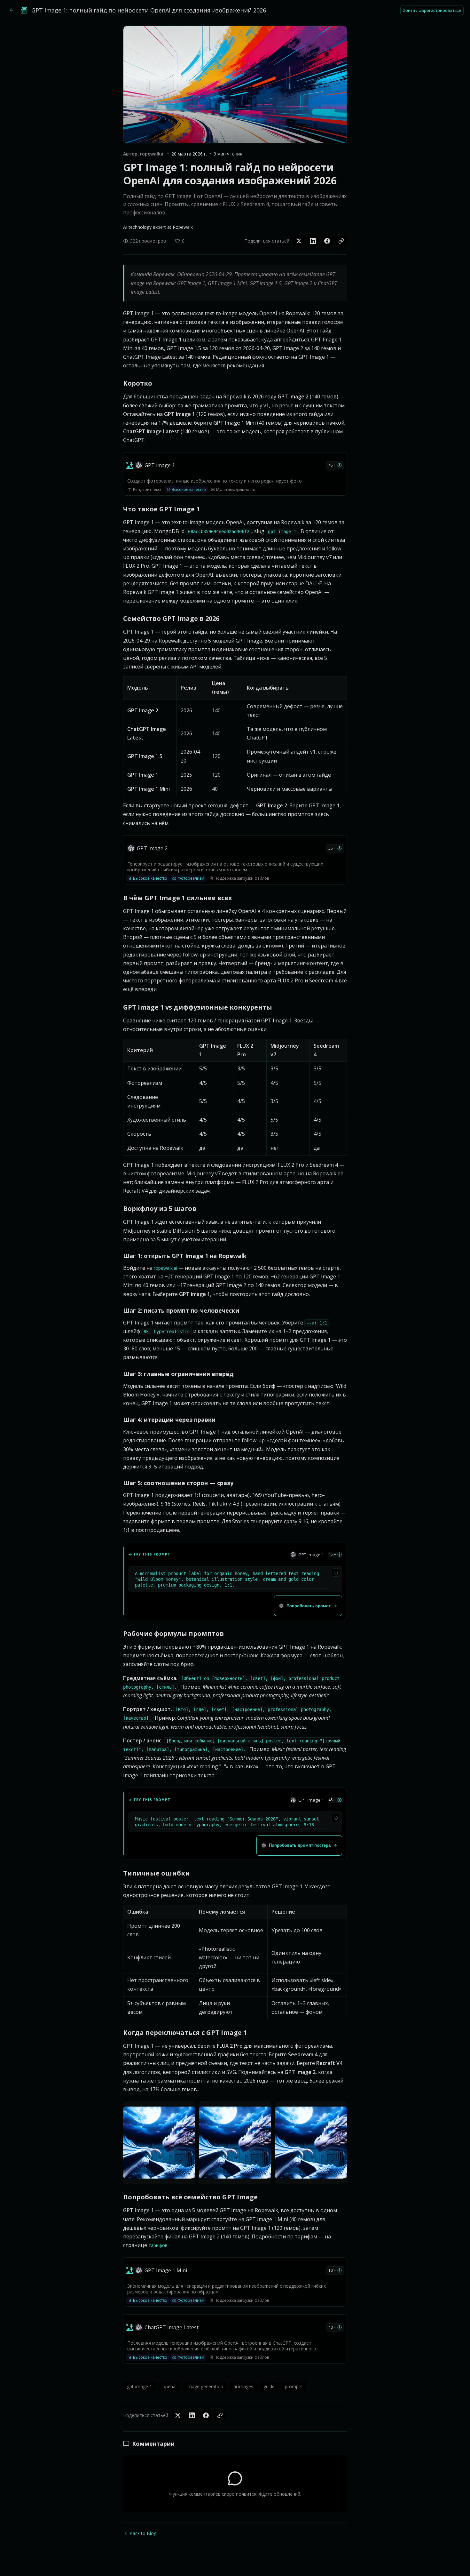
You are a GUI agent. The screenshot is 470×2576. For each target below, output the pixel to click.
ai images (243, 2386)
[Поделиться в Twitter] (299, 241)
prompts (294, 2386)
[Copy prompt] (336, 1572)
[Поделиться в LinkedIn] (313, 241)
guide (269, 2386)
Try (185, 2177)
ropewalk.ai (165, 1268)
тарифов (158, 2245)
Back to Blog (143, 2533)
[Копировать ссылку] (341, 241)
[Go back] (12, 10)
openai (169, 2386)
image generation (205, 2386)
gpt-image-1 (140, 2386)
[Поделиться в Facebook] (327, 241)
